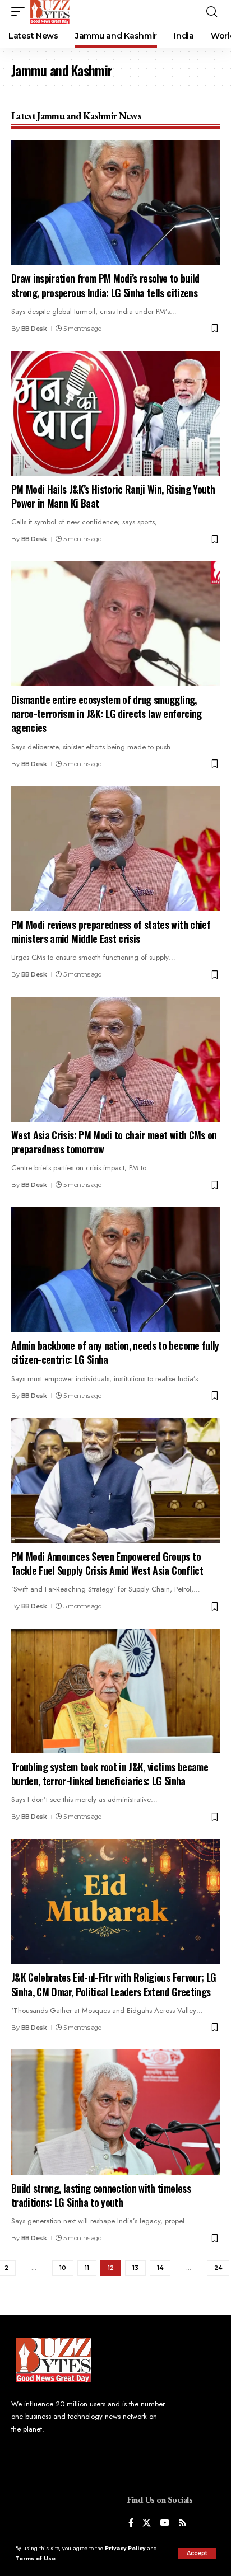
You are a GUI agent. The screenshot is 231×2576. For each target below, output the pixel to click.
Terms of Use (35, 2558)
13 (135, 2268)
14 (160, 2268)
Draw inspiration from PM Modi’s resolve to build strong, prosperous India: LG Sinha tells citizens (109, 285)
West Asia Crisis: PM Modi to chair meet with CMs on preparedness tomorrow (114, 1142)
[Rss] (183, 2524)
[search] (212, 12)
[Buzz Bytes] (50, 12)
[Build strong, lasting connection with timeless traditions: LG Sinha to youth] (115, 2112)
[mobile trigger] (21, 12)
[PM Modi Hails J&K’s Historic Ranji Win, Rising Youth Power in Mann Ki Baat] (115, 413)
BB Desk (34, 329)
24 (218, 2268)
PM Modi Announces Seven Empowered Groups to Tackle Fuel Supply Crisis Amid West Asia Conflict (107, 1563)
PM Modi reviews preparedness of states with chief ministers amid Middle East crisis (111, 932)
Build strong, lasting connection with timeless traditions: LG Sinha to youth (101, 2195)
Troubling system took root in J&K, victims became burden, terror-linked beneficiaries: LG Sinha (110, 1774)
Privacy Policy (125, 2548)
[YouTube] (165, 2524)
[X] (147, 2524)
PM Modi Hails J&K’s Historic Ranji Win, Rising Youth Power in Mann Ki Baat (113, 496)
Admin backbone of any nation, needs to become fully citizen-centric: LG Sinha (115, 1352)
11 (87, 2268)
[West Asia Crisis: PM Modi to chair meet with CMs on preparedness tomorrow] (115, 1059)
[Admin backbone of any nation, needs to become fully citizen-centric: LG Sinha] (115, 1270)
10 (63, 2268)
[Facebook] (131, 2524)
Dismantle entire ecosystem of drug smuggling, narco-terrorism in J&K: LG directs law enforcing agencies (107, 714)
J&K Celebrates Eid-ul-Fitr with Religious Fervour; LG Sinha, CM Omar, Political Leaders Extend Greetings (114, 1984)
